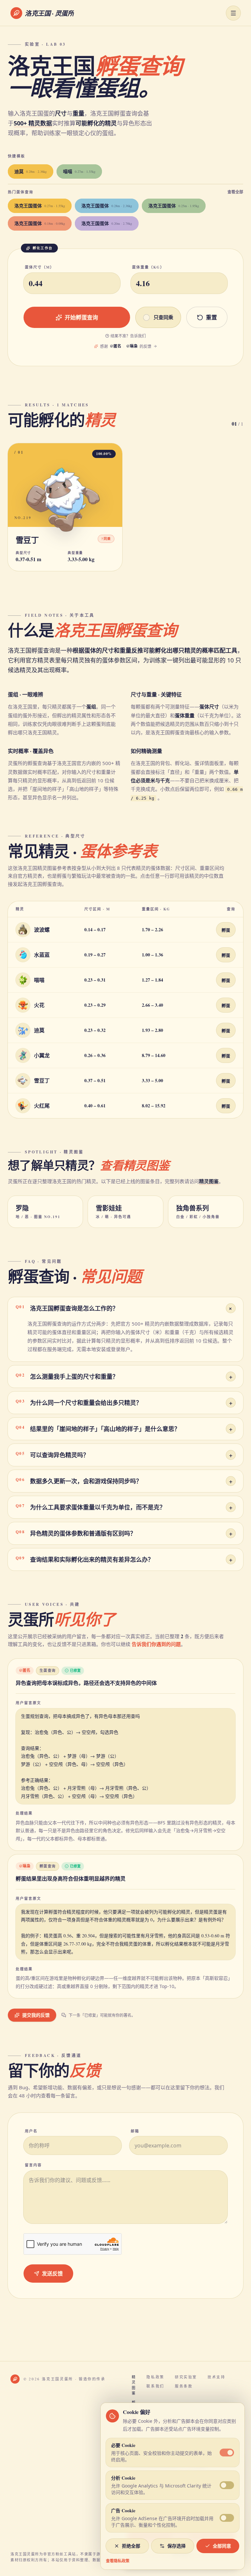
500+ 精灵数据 (33, 123)
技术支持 (217, 2377)
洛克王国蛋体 (40, 206)
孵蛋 (226, 930)
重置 (211, 317)
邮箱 (135, 2131)
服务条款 (184, 2386)
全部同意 (222, 2546)
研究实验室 (186, 2377)
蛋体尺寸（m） (40, 267)
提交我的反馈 (36, 2015)
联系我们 (155, 2386)
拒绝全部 (131, 2546)
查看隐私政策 (118, 2561)
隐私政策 (155, 2377)
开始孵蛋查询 (81, 317)
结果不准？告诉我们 (128, 336)
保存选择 (176, 2546)
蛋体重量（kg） (148, 267)
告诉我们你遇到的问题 (156, 1644)
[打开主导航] (233, 13)
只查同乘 (163, 317)
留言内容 (33, 2165)
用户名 (31, 2131)
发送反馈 (52, 2273)
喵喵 (79, 171)
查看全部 (235, 192)
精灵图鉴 (209, 1181)
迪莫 (31, 171)
